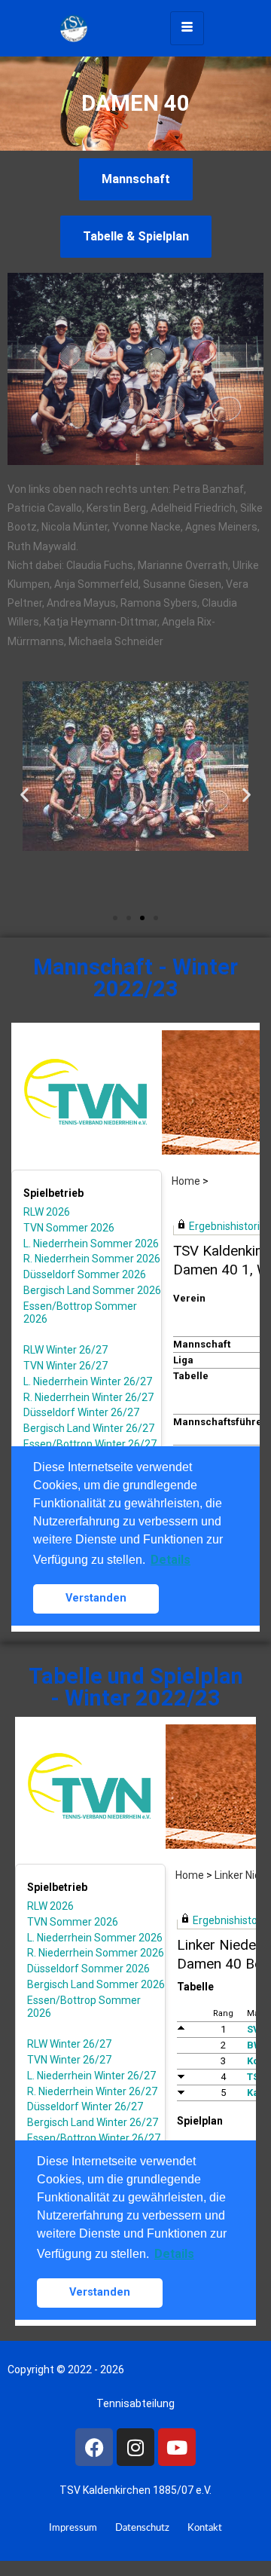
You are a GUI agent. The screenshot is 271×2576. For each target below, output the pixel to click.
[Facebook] (94, 2447)
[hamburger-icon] (187, 28)
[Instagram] (135, 2447)
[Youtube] (177, 2447)
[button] (24, 794)
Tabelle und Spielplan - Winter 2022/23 (136, 1687)
